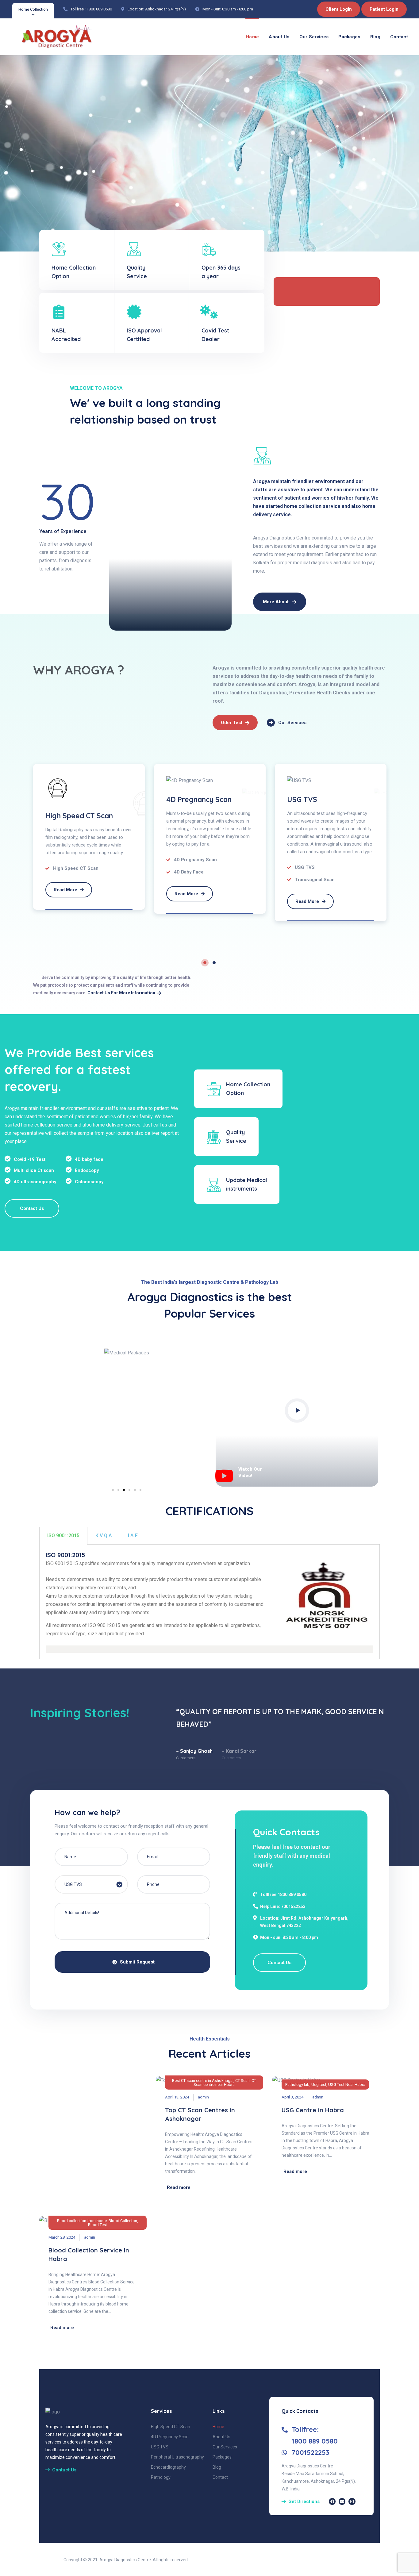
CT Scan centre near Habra (225, 2083)
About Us (279, 37)
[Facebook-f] (332, 2501)
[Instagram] (352, 2501)
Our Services (314, 37)
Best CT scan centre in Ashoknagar (203, 2081)
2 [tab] (214, 963)
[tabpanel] (89, 837)
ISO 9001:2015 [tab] (63, 1536)
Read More (66, 890)
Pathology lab (297, 2085)
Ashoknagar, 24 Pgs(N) (165, 9)
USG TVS (302, 799)
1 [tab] (205, 963)
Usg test (319, 2085)
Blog (375, 37)
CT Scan (242, 2081)
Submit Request (137, 1962)
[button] (113, 1490)
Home (252, 37)
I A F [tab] (133, 1536)
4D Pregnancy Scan (199, 799)
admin (203, 2097)
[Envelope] (342, 2501)
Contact (399, 37)
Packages (349, 37)
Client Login (339, 9)
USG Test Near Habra (347, 2085)
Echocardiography (168, 2467)
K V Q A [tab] (104, 1536)
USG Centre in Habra (313, 2110)
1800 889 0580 (99, 9)
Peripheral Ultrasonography (177, 2457)
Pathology (161, 2477)
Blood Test (98, 2225)
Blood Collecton (123, 2221)
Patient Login (384, 9)
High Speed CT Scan (79, 816)
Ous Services (63, 200)
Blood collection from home (82, 2221)
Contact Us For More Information (121, 993)
